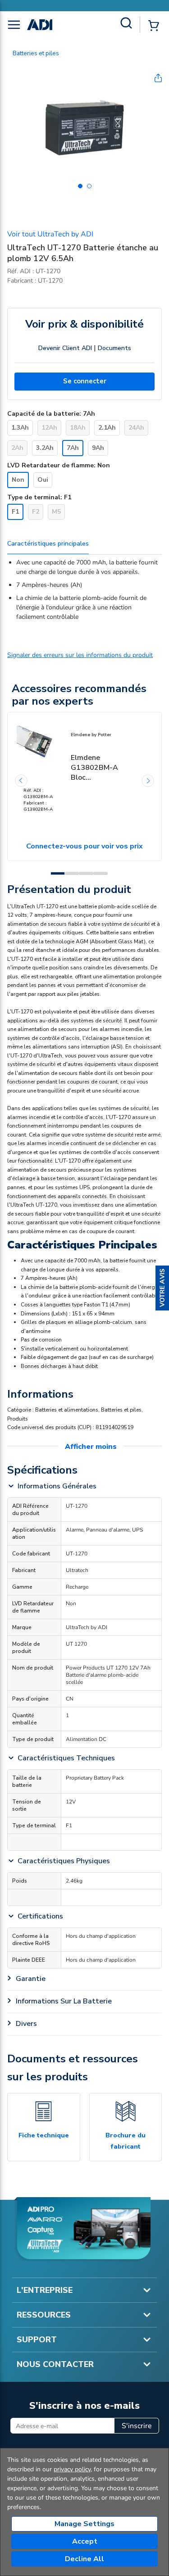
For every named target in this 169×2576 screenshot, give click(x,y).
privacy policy (72, 2469)
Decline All (84, 2559)
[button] (162, 1288)
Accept (85, 2541)
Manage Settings (84, 2524)
